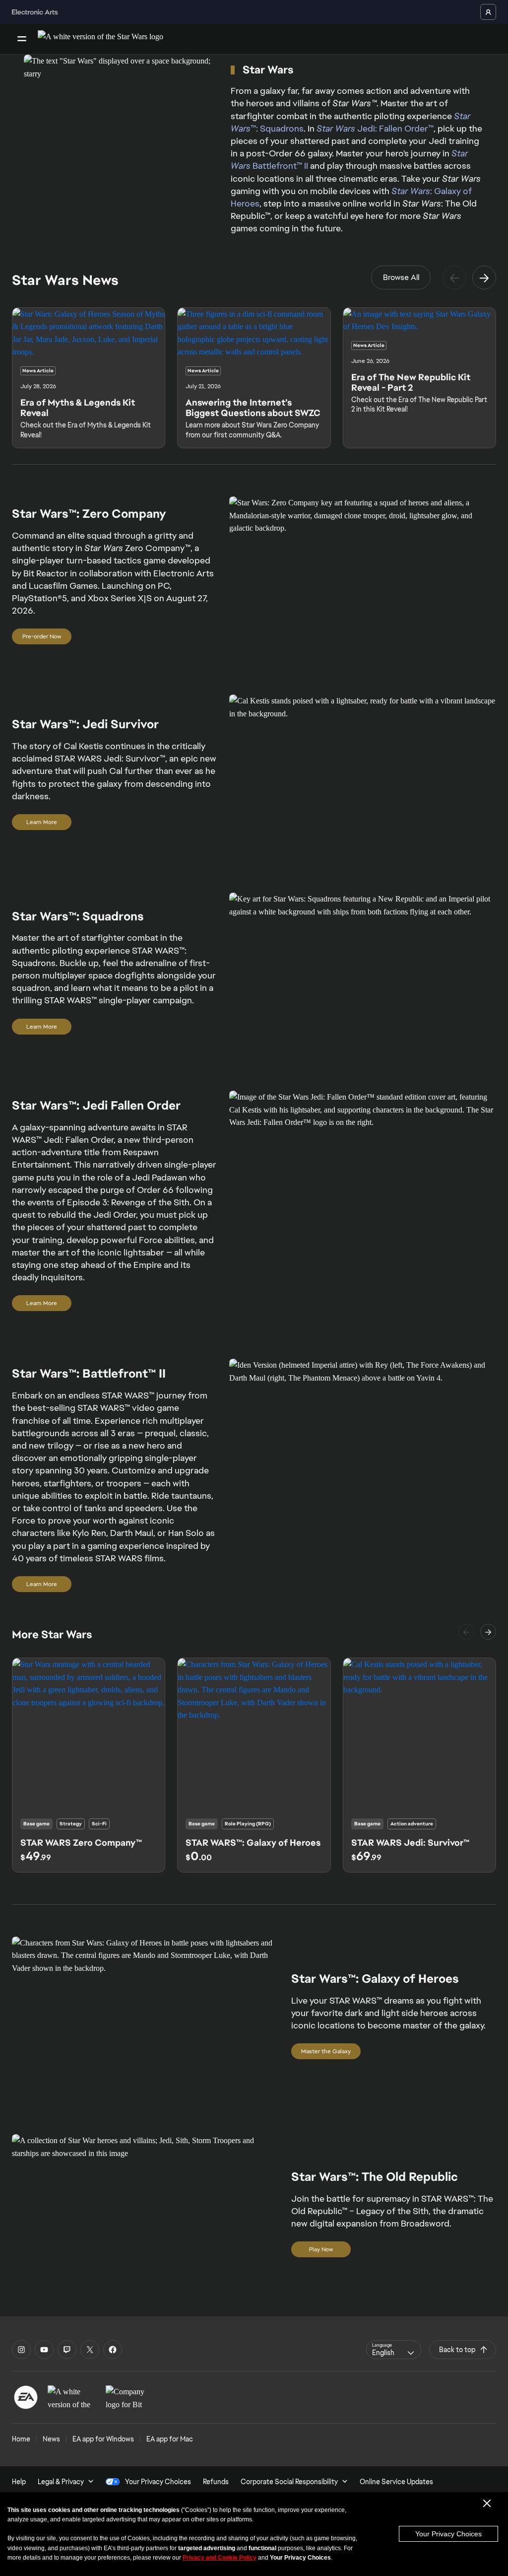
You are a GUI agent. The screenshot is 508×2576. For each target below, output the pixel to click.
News (51, 2439)
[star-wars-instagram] (21, 2350)
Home (21, 2439)
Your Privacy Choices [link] (158, 2482)
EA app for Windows (103, 2439)
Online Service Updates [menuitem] (396, 2482)
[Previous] (454, 278)
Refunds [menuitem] (216, 2482)
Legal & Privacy (61, 2482)
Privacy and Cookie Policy (220, 2558)
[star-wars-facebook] (113, 2350)
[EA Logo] (26, 2397)
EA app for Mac (170, 2439)
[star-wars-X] (90, 2350)
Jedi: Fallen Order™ (375, 128)
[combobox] (394, 2350)
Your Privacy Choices (448, 2534)
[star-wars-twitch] (67, 2350)
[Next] (484, 278)
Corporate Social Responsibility (289, 2482)
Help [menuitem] (19, 2482)
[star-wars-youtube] (44, 2350)
